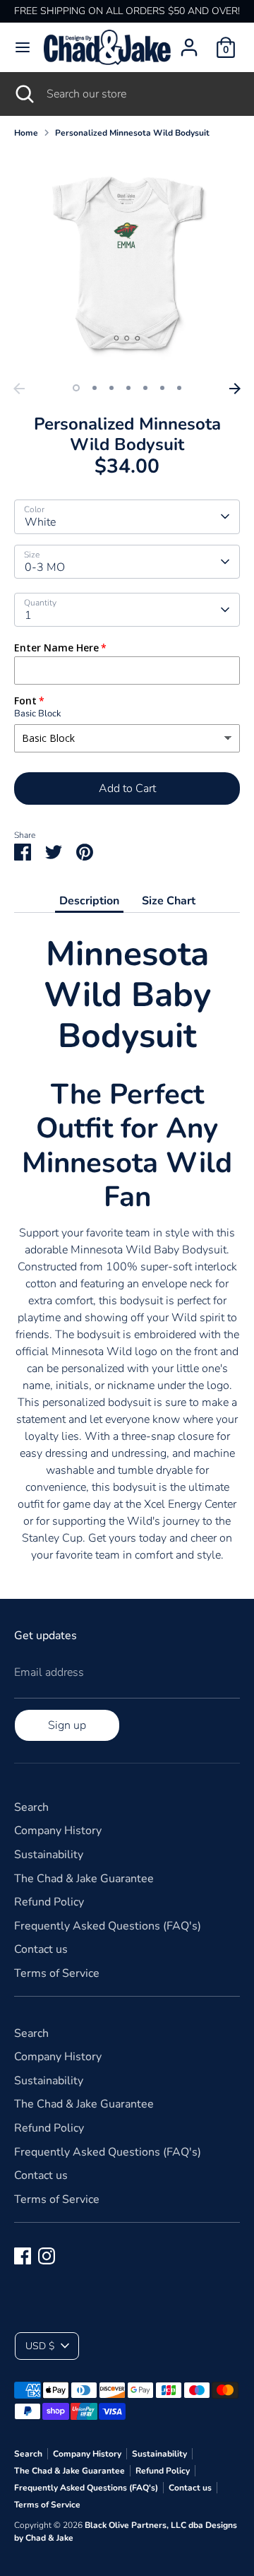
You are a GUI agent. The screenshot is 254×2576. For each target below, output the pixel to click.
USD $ (40, 2346)
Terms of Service (57, 1973)
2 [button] (95, 388)
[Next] (235, 389)
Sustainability (49, 1855)
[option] (127, 263)
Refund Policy (49, 1902)
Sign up (67, 1725)
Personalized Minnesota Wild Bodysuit (132, 133)
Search (31, 1807)
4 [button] (128, 388)
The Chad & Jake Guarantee (84, 1879)
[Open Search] (23, 94)
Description (89, 901)
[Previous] (19, 389)
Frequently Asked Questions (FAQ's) (108, 1926)
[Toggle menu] (23, 47)
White (40, 522)
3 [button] (111, 388)
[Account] (189, 42)
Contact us (41, 1949)
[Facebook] (23, 2256)
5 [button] (145, 388)
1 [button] (76, 388)
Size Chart (169, 901)
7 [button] (179, 388)
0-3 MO (45, 567)
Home (26, 133)
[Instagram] (47, 2256)
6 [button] (162, 388)
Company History (58, 1831)
